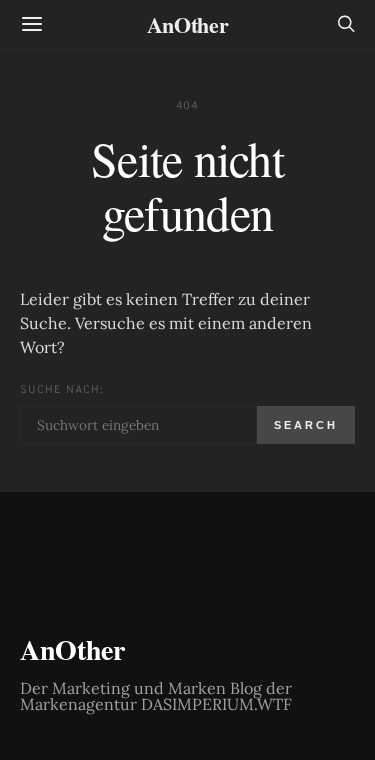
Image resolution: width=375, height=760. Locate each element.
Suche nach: (61, 390)
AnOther (188, 24)
